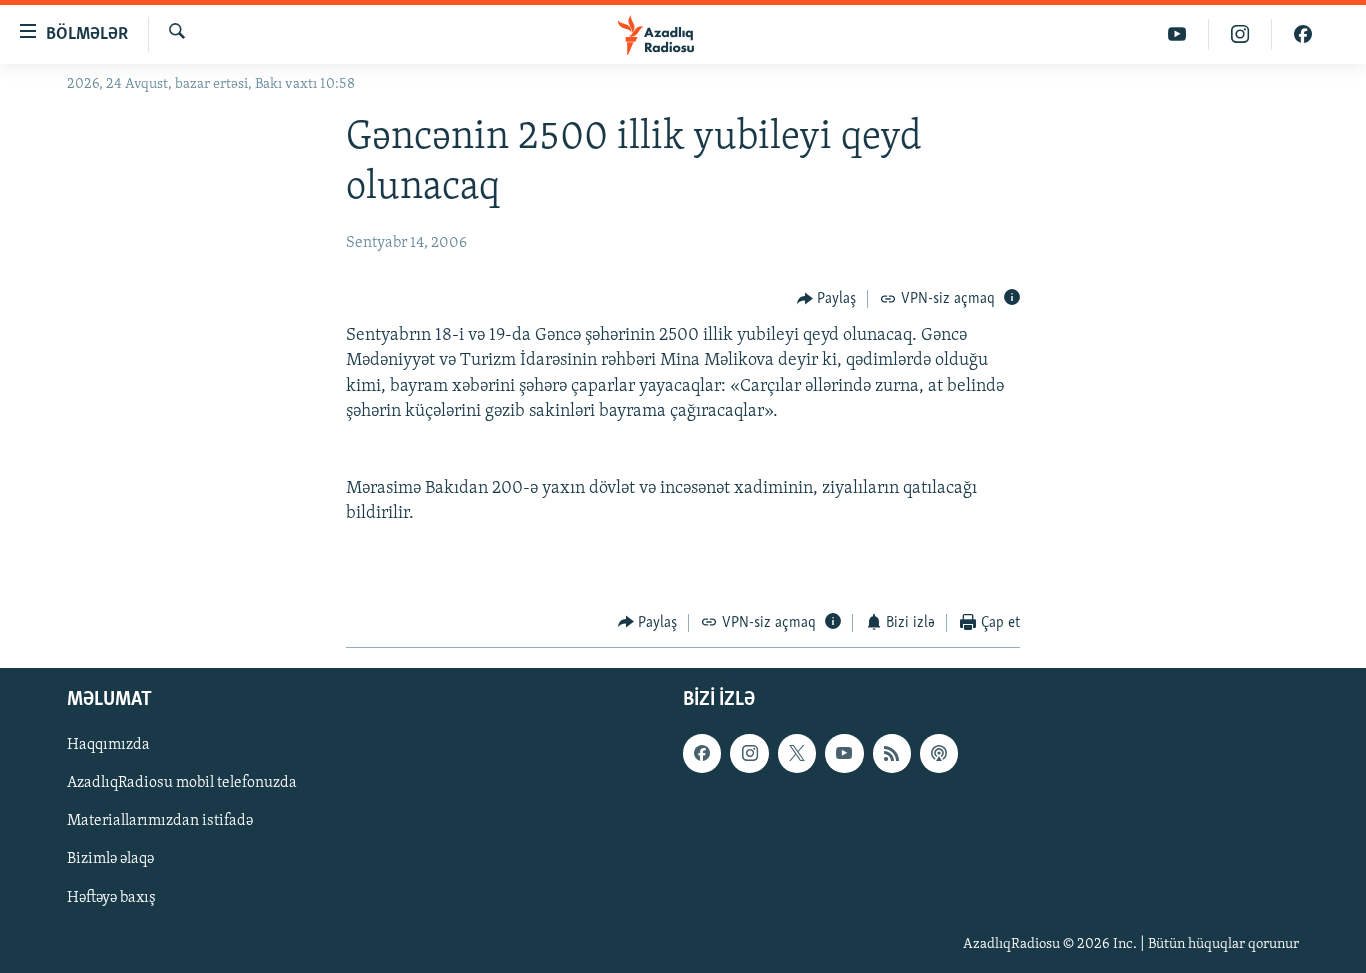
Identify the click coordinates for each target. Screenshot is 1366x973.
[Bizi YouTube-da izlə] (1177, 34)
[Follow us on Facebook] (702, 754)
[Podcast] (939, 754)
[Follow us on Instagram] (749, 754)
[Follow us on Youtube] (844, 754)
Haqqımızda (108, 746)
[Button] (827, 299)
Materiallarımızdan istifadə (160, 822)
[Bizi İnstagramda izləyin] (1240, 34)
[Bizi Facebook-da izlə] (1303, 34)
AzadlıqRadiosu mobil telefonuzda (182, 784)
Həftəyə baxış (111, 898)
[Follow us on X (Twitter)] (797, 754)
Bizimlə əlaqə (110, 860)
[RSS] (892, 754)
